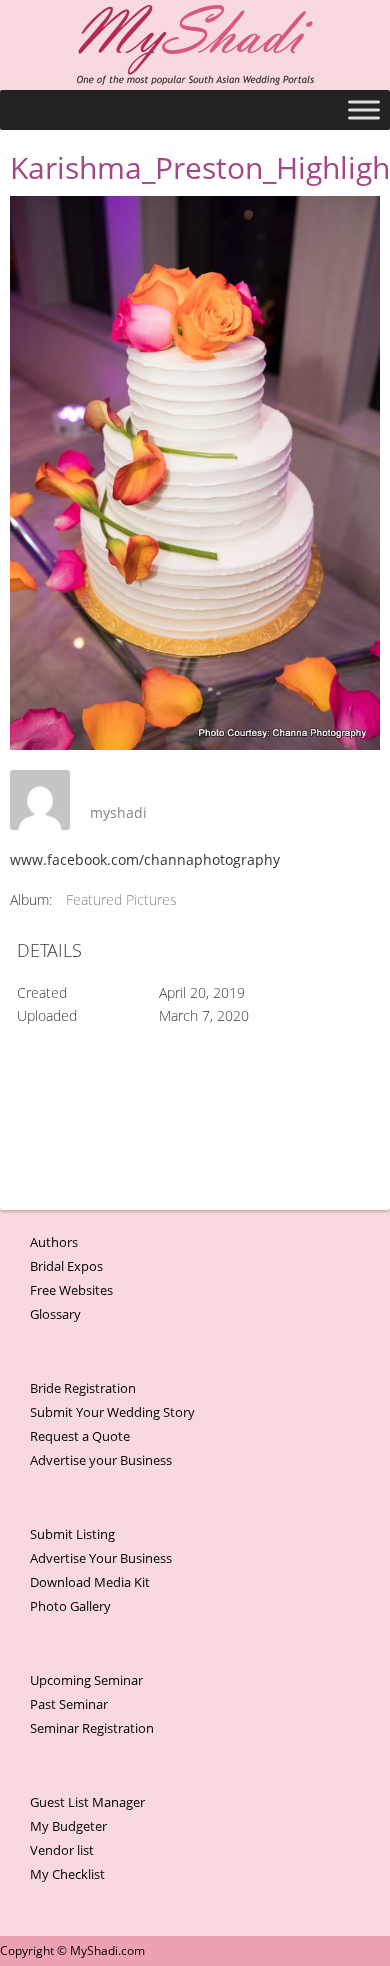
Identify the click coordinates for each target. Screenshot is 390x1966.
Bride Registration (83, 1388)
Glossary (55, 1314)
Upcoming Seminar (86, 1680)
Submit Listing (72, 1534)
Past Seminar (69, 1704)
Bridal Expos (66, 1266)
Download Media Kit (90, 1582)
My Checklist (67, 1874)
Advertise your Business (101, 1460)
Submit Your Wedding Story (112, 1412)
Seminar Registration (92, 1728)
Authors (54, 1242)
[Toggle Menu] (364, 109)
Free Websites (71, 1290)
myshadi (118, 812)
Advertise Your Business (101, 1558)
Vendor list (62, 1850)
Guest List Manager (87, 1802)
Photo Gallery (70, 1606)
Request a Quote (80, 1436)
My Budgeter (68, 1826)
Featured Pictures (121, 899)
